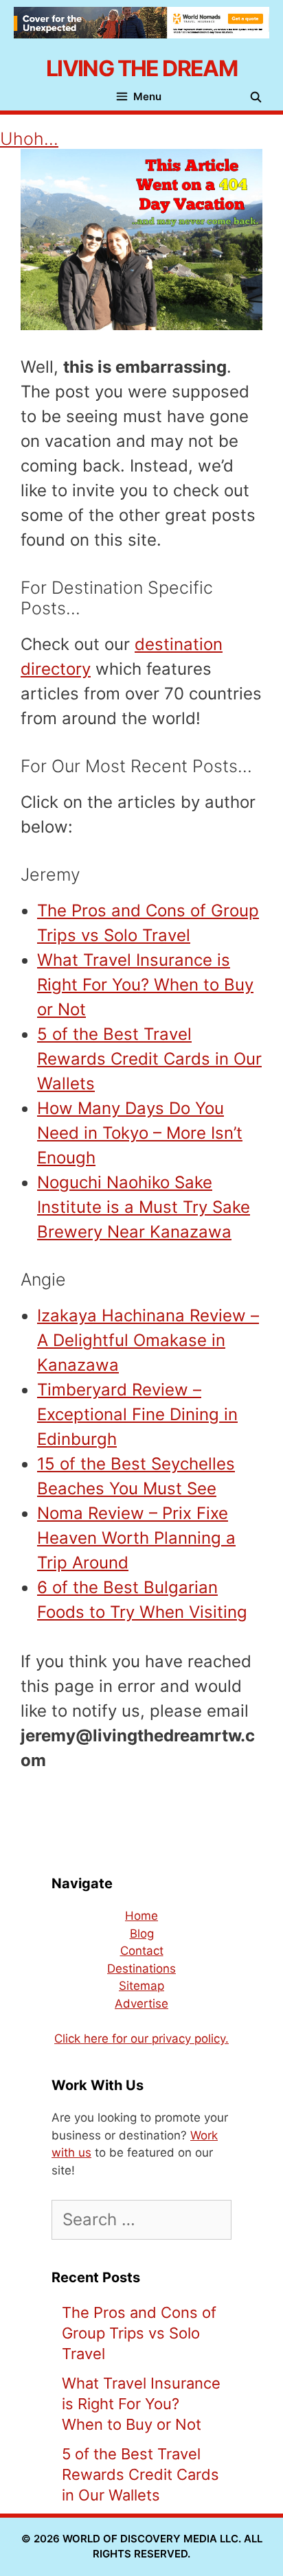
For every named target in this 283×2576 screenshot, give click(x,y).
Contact (142, 1951)
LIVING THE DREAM (141, 68)
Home (141, 1916)
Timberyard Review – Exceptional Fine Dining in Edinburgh (137, 1414)
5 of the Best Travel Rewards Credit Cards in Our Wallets (149, 1059)
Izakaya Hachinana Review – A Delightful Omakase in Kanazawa (148, 1340)
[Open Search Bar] (259, 97)
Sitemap (141, 1986)
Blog (142, 1934)
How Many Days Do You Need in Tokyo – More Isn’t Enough (140, 1133)
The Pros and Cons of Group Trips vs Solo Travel (139, 2333)
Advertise (141, 2004)
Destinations (141, 1969)
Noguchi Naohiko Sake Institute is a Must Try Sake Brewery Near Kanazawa (144, 1207)
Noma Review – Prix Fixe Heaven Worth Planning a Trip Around (136, 1538)
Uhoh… (29, 139)
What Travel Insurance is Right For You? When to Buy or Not (145, 985)
